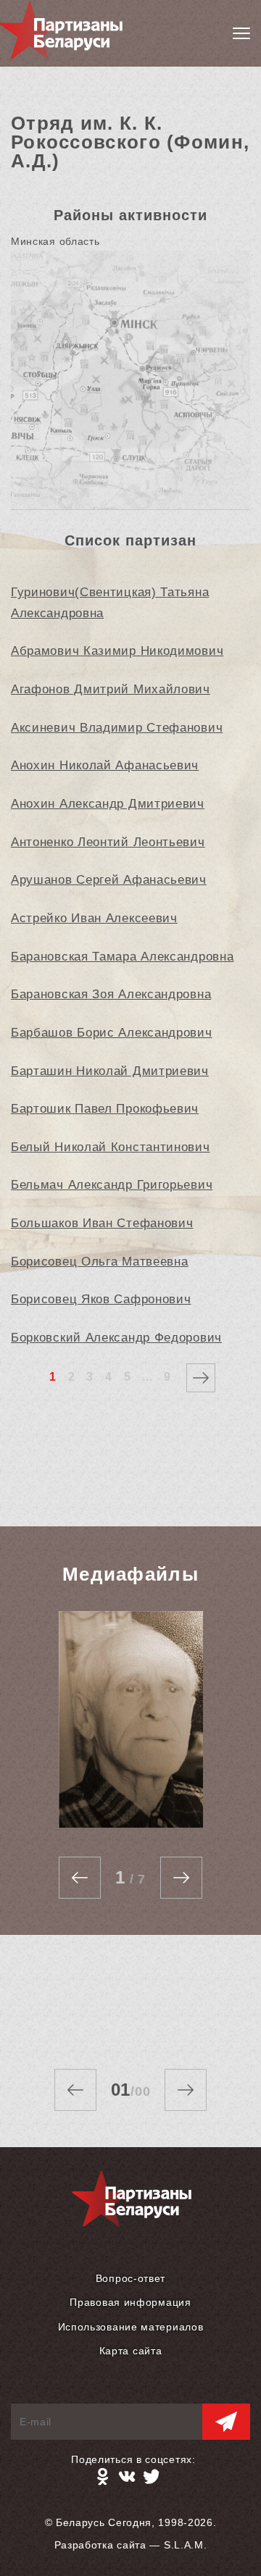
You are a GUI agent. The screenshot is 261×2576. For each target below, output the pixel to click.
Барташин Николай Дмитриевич (110, 1071)
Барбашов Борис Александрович (112, 1033)
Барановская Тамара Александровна (122, 957)
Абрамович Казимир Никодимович (117, 651)
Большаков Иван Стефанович (102, 1223)
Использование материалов (131, 2327)
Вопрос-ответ (130, 2278)
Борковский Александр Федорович (116, 1338)
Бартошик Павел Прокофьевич (105, 1109)
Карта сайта (131, 2351)
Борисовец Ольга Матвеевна (100, 1262)
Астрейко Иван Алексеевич (94, 918)
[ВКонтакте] (127, 2477)
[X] (152, 2477)
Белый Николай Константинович (111, 1147)
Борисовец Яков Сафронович (101, 1299)
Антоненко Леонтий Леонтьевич (108, 842)
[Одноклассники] (102, 2477)
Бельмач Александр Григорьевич (112, 1185)
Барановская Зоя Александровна (111, 994)
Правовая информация (130, 2302)
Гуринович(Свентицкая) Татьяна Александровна (110, 603)
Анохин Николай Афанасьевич (105, 765)
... (147, 1377)
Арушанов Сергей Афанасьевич (109, 880)
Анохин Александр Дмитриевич (108, 804)
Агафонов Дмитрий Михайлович (111, 689)
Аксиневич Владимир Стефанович (117, 728)
